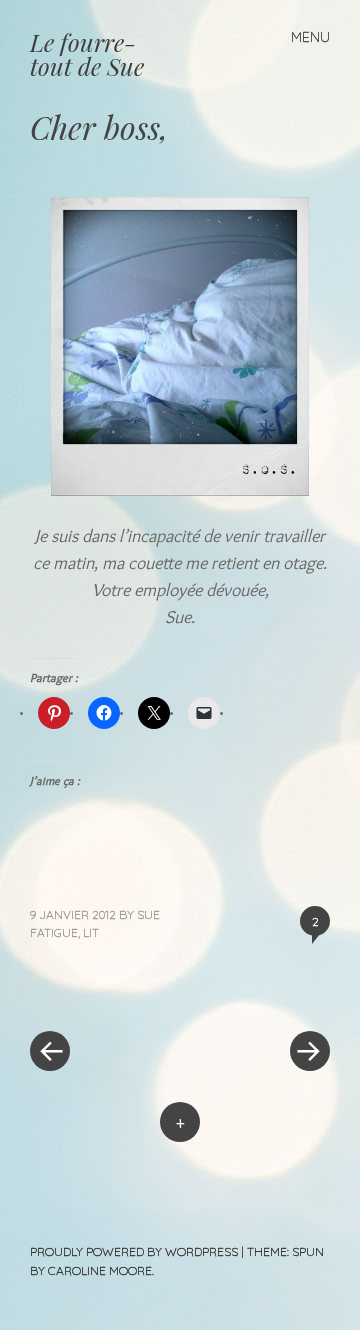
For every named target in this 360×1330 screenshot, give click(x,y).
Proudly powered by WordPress (134, 1251)
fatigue (54, 932)
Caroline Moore (100, 1270)
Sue (148, 914)
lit (91, 932)
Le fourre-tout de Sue (87, 54)
